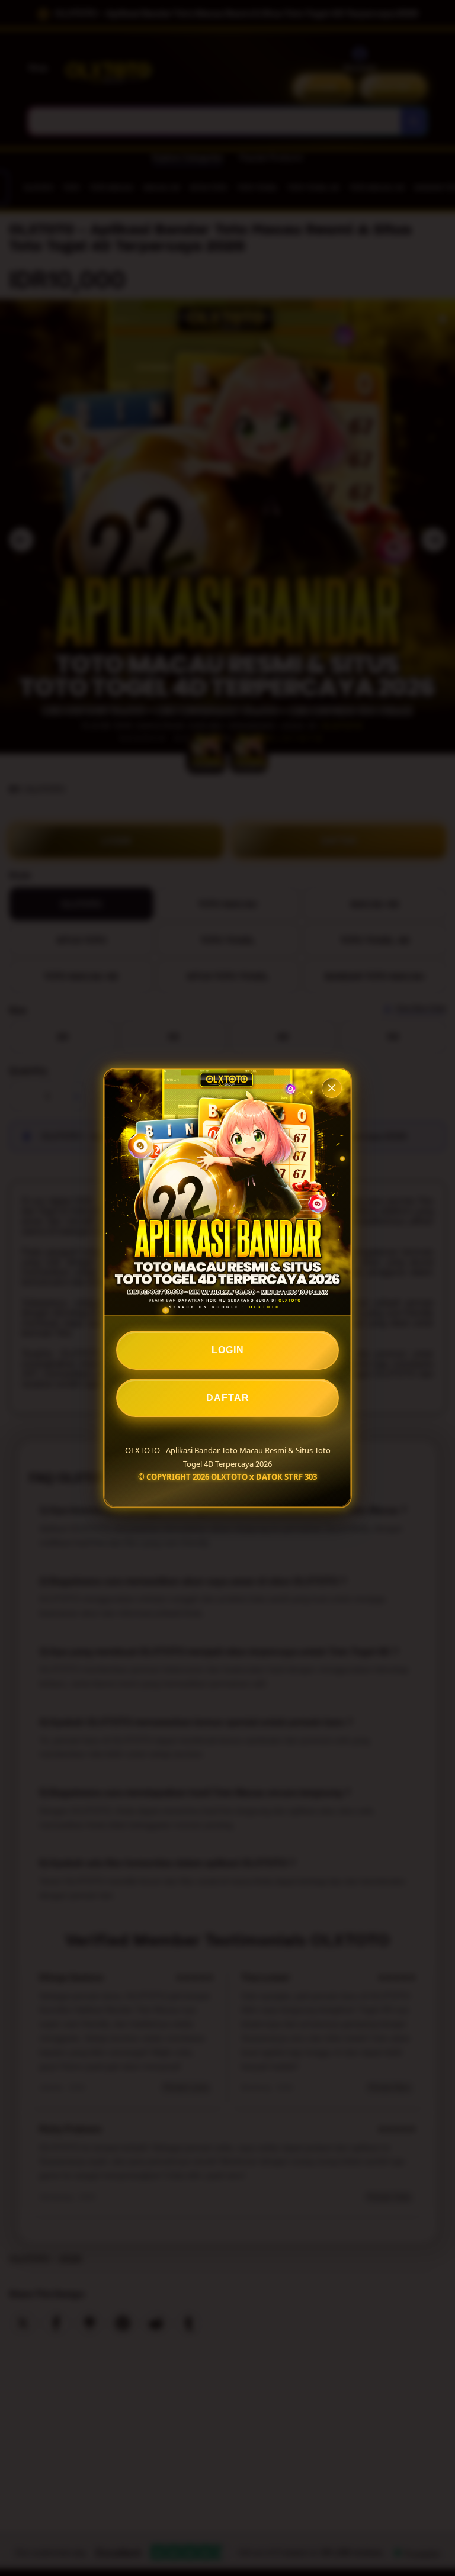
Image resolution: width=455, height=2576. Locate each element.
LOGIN (228, 1350)
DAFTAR (228, 1398)
